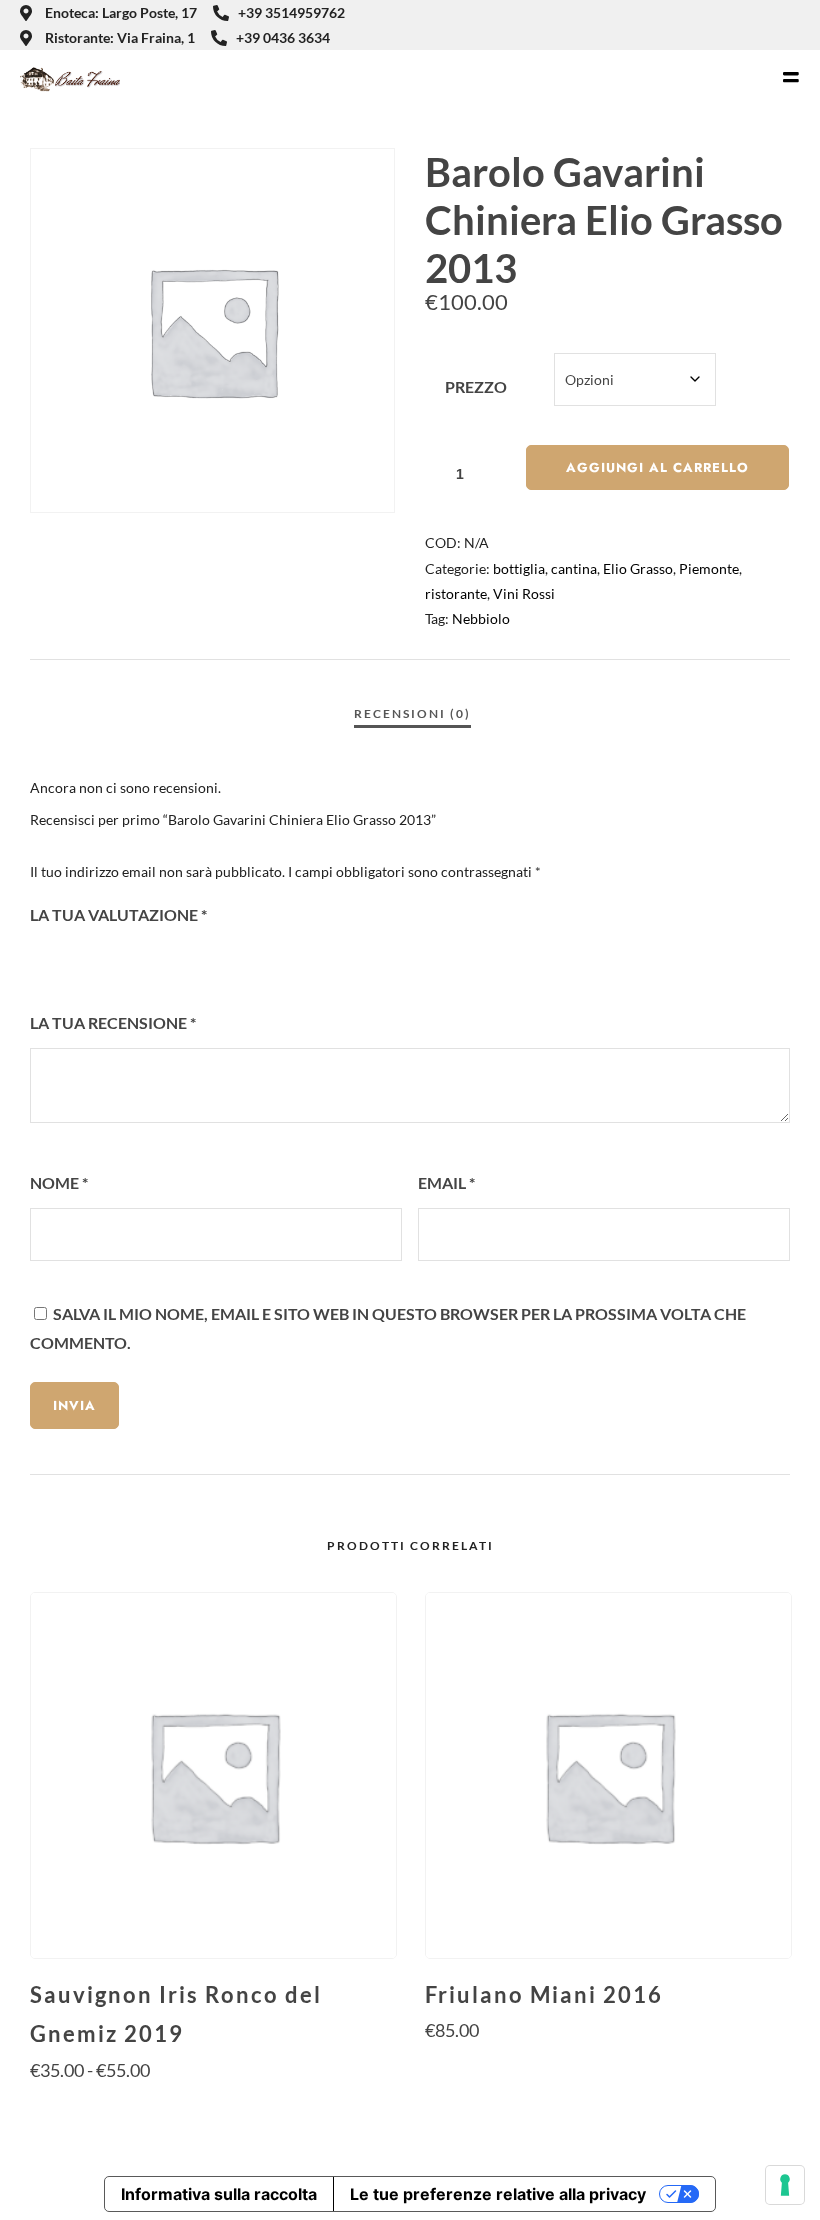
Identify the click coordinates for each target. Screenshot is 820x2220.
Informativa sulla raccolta (219, 2194)
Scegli (212, 2108)
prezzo (476, 386)
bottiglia (519, 568)
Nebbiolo (481, 618)
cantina (574, 568)
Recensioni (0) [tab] (412, 713)
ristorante (456, 593)
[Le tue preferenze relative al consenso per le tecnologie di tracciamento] (785, 2185)
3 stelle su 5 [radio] (96, 959)
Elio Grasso (638, 568)
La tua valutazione (118, 914)
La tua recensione (113, 1022)
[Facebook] (761, 25)
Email (446, 1182)
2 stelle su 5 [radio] (69, 959)
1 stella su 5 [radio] (42, 959)
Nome (59, 1182)
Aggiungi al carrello (657, 467)
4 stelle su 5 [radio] (123, 959)
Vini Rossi (524, 593)
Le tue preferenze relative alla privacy (498, 2194)
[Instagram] (794, 25)
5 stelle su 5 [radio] (150, 959)
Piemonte (709, 568)
